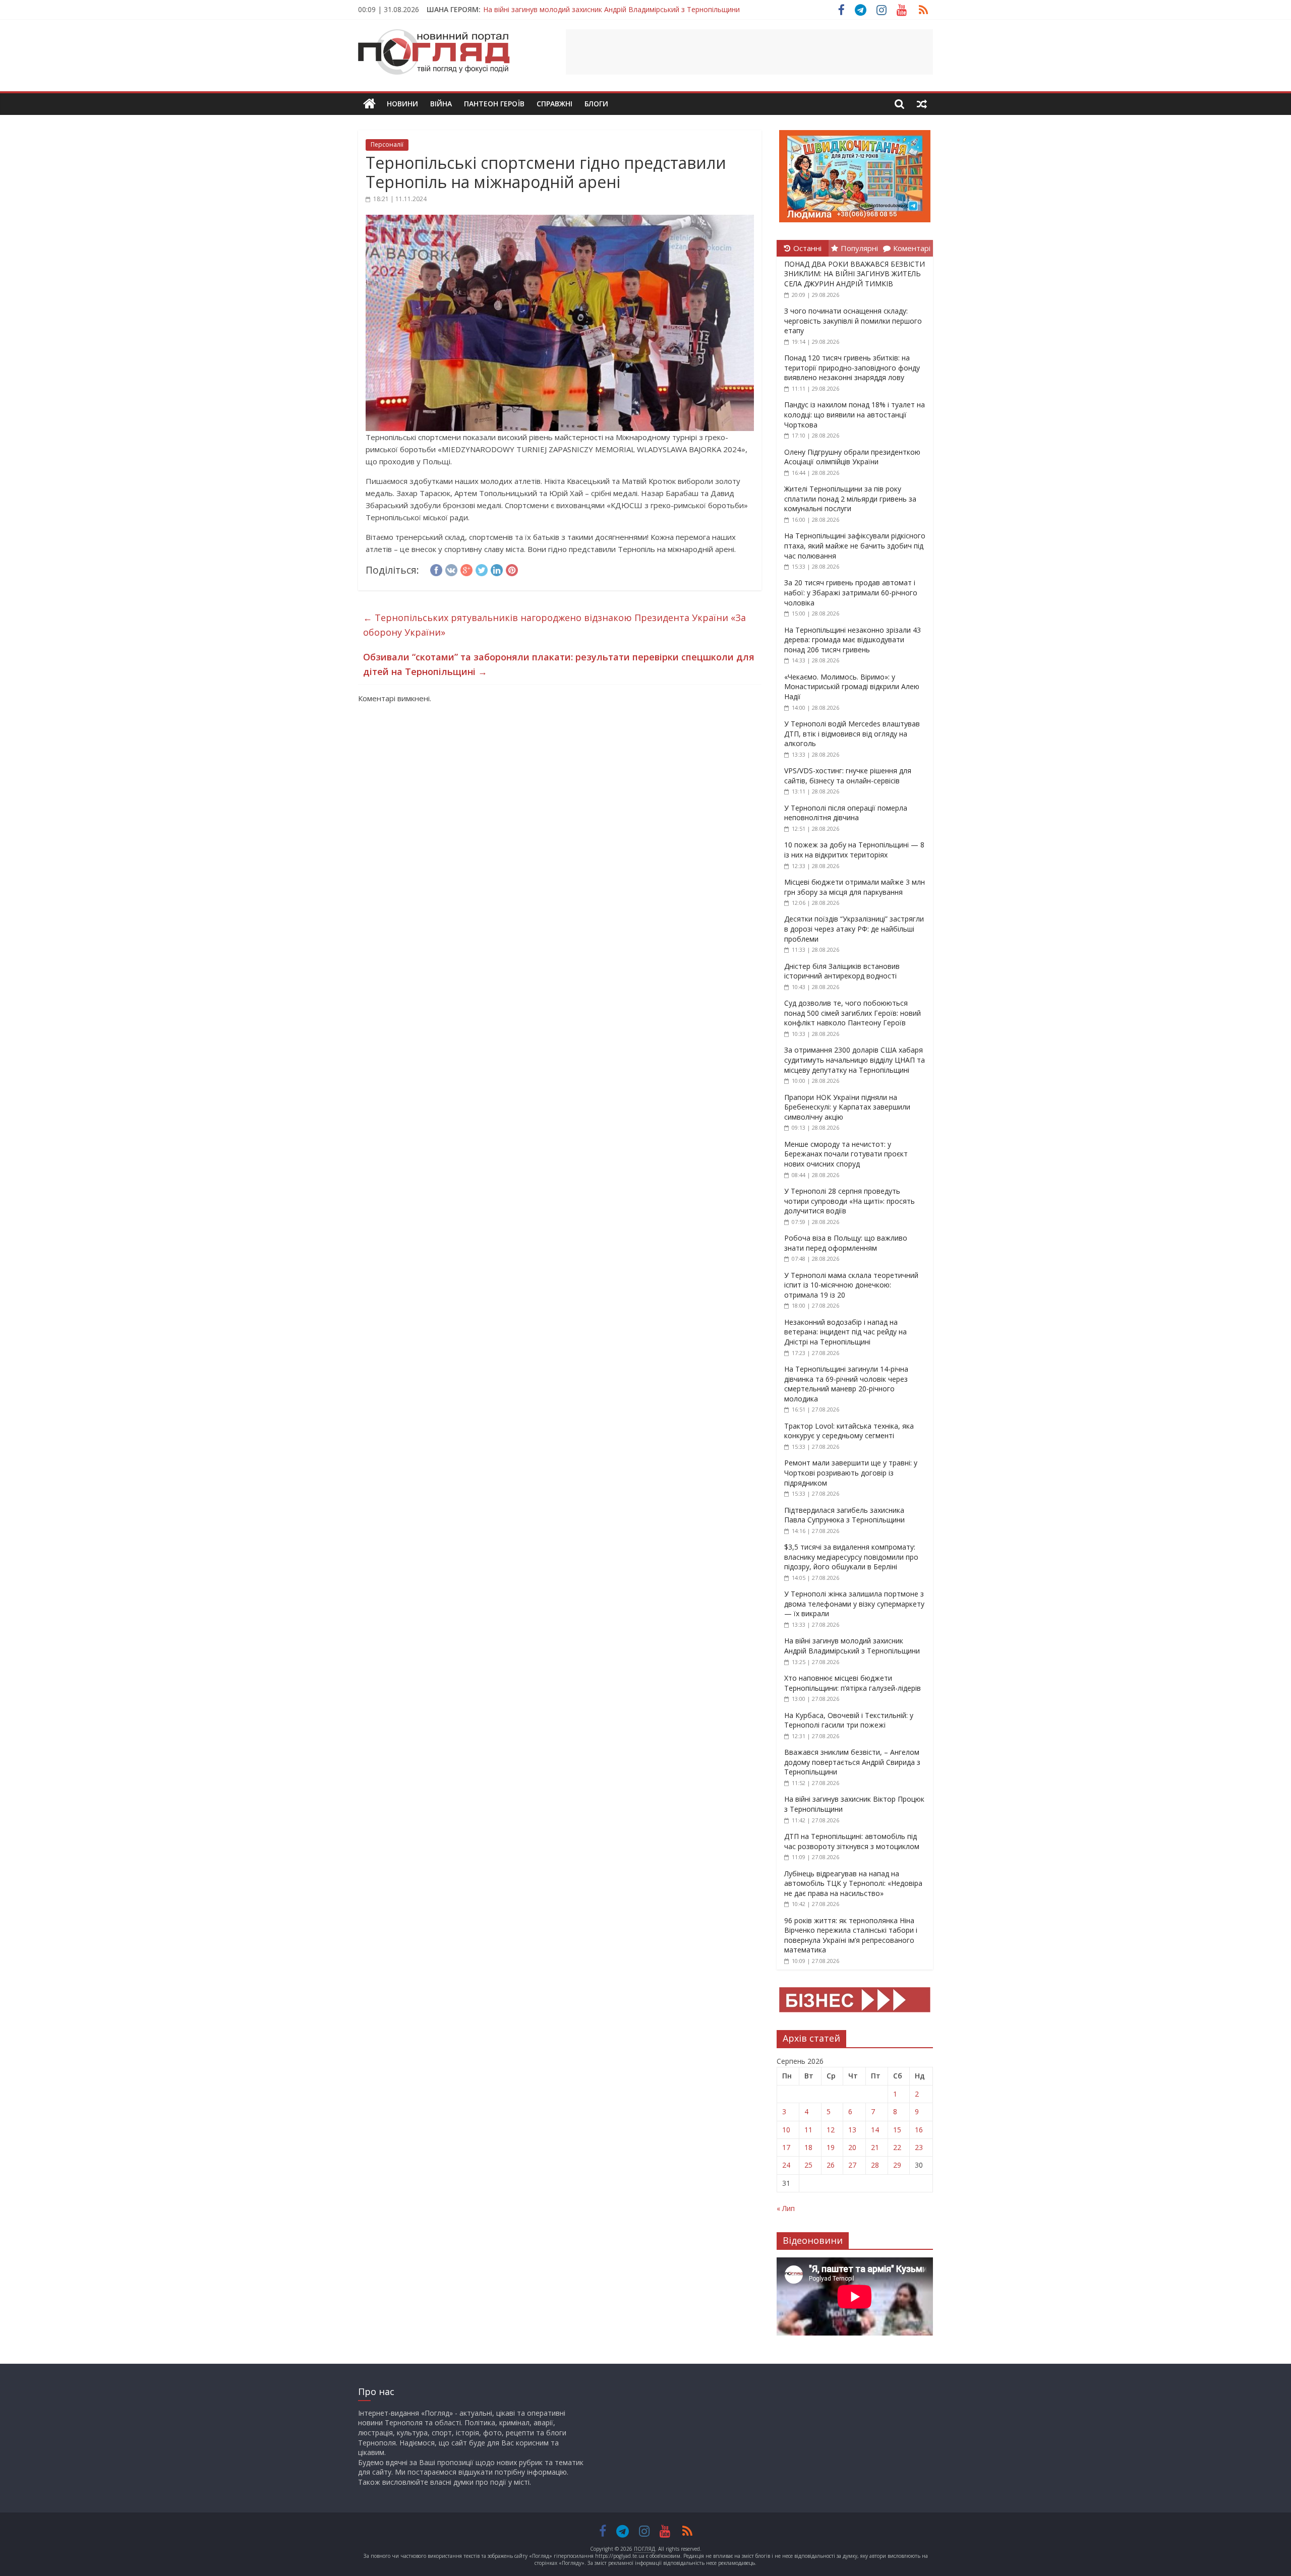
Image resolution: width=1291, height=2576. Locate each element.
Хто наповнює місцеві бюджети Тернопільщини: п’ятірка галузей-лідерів (853, 1683)
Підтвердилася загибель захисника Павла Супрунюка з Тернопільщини (844, 1515)
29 (897, 2165)
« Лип (786, 2208)
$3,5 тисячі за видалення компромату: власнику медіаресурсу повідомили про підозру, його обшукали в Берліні (851, 1557)
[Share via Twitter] (482, 569)
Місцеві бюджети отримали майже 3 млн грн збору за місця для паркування (855, 887)
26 (831, 2165)
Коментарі (912, 248)
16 (919, 2130)
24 (786, 2165)
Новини (402, 104)
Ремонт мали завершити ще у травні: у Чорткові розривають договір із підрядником (851, 1473)
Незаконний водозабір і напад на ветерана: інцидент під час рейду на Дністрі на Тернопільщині (845, 1332)
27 (852, 2165)
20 (852, 2147)
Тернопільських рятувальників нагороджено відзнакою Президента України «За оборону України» (554, 625)
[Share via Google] (466, 569)
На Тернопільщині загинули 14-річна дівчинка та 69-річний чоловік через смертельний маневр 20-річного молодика (846, 1384)
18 (808, 2147)
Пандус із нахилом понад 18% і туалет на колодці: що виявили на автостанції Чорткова (855, 414)
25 (808, 2165)
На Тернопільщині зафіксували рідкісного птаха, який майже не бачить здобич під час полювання (855, 545)
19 (831, 2147)
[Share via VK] (451, 569)
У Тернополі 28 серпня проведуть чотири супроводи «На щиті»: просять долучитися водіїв (849, 1201)
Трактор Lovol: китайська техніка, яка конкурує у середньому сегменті (849, 1431)
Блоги (596, 104)
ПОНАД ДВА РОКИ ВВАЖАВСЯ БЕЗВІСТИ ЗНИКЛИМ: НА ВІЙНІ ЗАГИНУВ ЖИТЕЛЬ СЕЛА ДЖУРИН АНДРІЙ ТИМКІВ (855, 274)
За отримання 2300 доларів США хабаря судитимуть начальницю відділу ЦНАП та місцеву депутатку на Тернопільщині (855, 1060)
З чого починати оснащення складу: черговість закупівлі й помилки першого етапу (853, 321)
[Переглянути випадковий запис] (922, 104)
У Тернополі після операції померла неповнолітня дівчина (846, 813)
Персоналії (387, 144)
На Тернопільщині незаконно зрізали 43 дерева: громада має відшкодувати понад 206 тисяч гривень (853, 640)
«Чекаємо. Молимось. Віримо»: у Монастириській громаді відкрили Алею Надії (852, 687)
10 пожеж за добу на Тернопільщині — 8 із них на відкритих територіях (854, 850)
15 (897, 2130)
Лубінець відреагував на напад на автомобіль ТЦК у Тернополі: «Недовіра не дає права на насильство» (853, 1883)
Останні (807, 248)
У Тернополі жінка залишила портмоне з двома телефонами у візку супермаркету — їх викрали (854, 1604)
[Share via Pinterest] (512, 569)
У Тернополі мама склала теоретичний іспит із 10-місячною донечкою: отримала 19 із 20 (851, 1285)
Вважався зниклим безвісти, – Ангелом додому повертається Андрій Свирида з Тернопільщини (647, 9)
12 (831, 2130)
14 (875, 2130)
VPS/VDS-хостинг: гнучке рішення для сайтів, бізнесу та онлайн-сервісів (848, 776)
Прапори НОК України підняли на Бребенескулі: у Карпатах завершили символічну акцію (847, 1107)
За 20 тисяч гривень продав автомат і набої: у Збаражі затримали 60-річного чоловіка (851, 592)
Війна (441, 104)
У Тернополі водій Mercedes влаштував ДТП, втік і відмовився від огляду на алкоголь (852, 733)
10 (786, 2130)
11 (808, 2130)
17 (786, 2147)
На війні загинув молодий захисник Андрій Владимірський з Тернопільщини (852, 1646)
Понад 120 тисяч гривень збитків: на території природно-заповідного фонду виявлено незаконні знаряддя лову (852, 367)
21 (875, 2147)
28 (875, 2165)
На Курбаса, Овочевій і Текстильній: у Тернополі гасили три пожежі (849, 1720)
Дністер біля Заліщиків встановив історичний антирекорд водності (842, 971)
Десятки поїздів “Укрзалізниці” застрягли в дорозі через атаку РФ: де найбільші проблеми (854, 929)
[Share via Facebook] (436, 569)
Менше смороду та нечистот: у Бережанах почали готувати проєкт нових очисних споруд (846, 1154)
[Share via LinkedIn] (497, 569)
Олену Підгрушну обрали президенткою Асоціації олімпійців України (852, 457)
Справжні (554, 104)
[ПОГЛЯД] (369, 104)
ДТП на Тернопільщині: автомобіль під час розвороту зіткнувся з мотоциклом (852, 1841)
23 (919, 2147)
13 (852, 2130)
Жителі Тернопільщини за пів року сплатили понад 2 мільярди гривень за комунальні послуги (850, 499)
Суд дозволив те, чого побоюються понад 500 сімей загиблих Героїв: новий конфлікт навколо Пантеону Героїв (853, 1013)
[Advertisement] (749, 52)
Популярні (859, 248)
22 (897, 2147)
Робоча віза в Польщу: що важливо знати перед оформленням (846, 1243)
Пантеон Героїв (494, 104)
